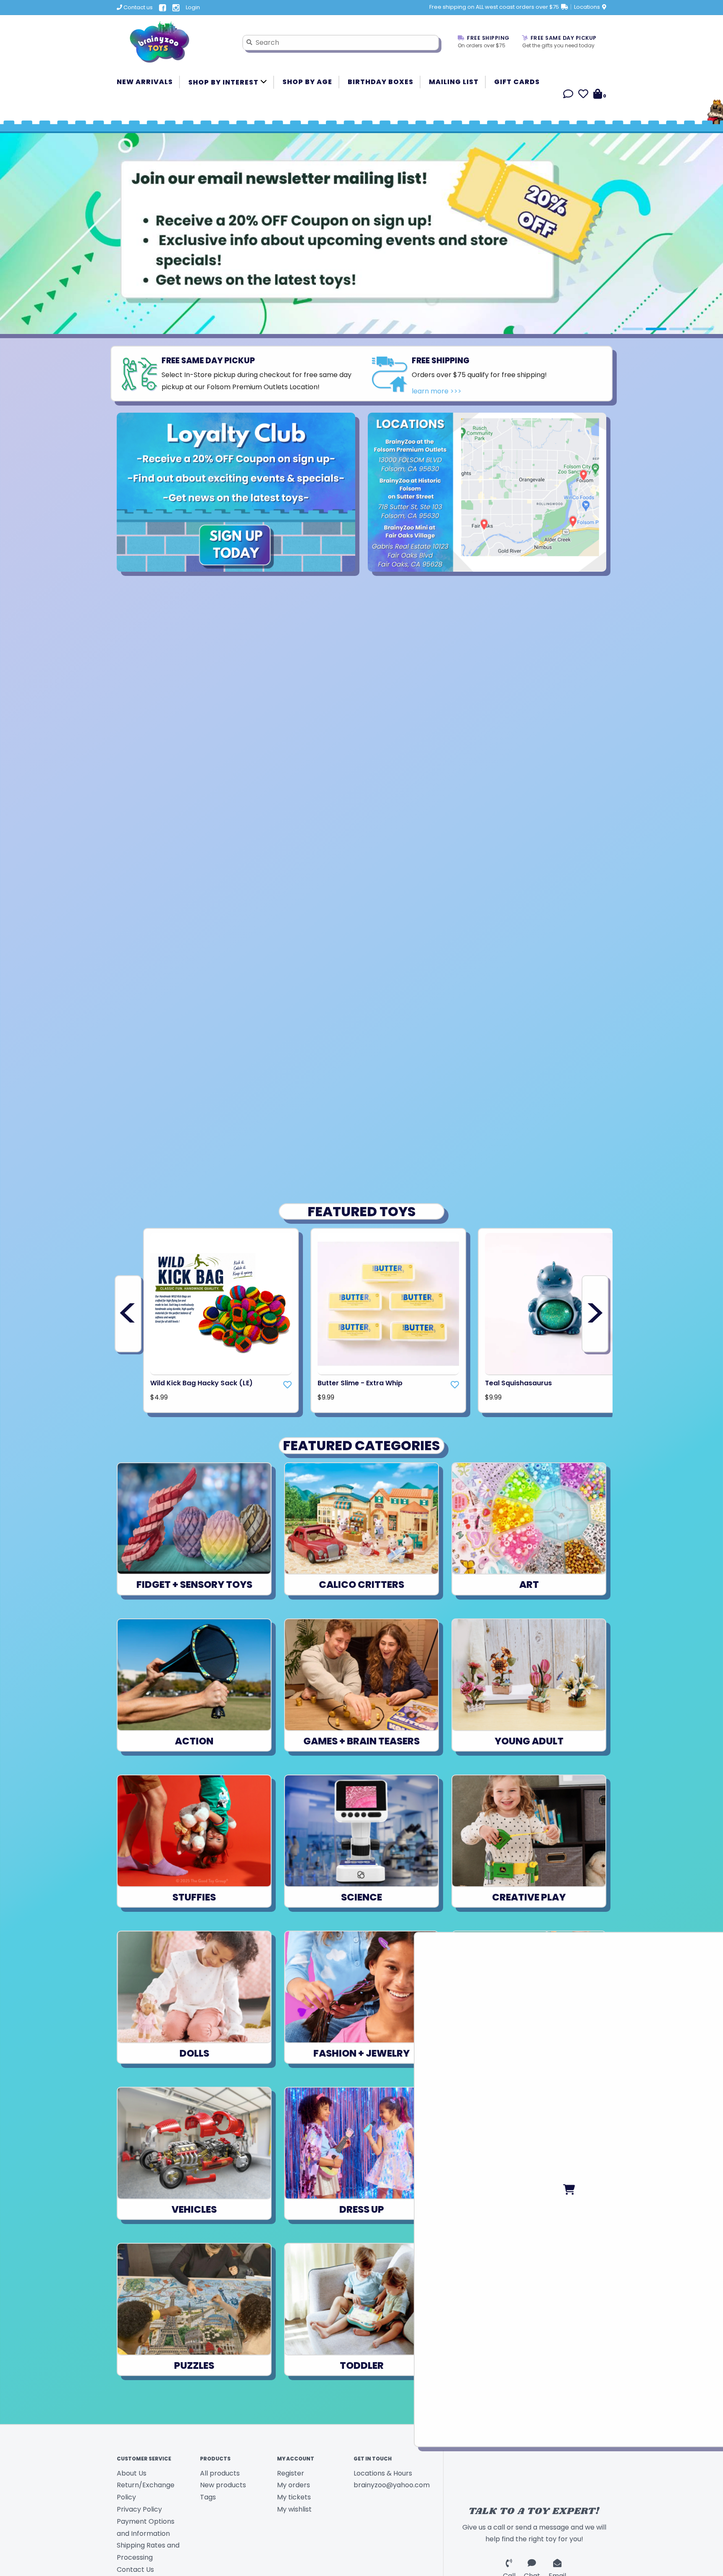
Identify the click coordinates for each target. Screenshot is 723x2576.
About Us (132, 2473)
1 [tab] (633, 329)
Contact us (137, 7)
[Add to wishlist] (287, 1385)
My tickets (294, 2497)
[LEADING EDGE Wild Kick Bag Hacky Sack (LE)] (221, 1304)
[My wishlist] (583, 95)
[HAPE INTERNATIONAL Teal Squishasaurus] (556, 1304)
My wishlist (294, 2509)
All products (220, 2473)
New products (223, 2485)
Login (193, 7)
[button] (568, 95)
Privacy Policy (139, 2509)
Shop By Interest (224, 82)
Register (291, 2473)
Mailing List (454, 82)
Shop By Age (307, 82)
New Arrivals (145, 82)
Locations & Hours (383, 2473)
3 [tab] (679, 329)
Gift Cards (517, 82)
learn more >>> (437, 391)
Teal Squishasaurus (518, 1383)
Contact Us (135, 2570)
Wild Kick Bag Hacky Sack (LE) (201, 1383)
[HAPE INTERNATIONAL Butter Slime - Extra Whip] (388, 1304)
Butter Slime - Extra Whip (360, 1383)
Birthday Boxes (381, 82)
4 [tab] (703, 329)
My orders (294, 2485)
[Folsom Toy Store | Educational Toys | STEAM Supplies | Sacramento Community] (173, 42)
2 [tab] (656, 329)
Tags (208, 2497)
